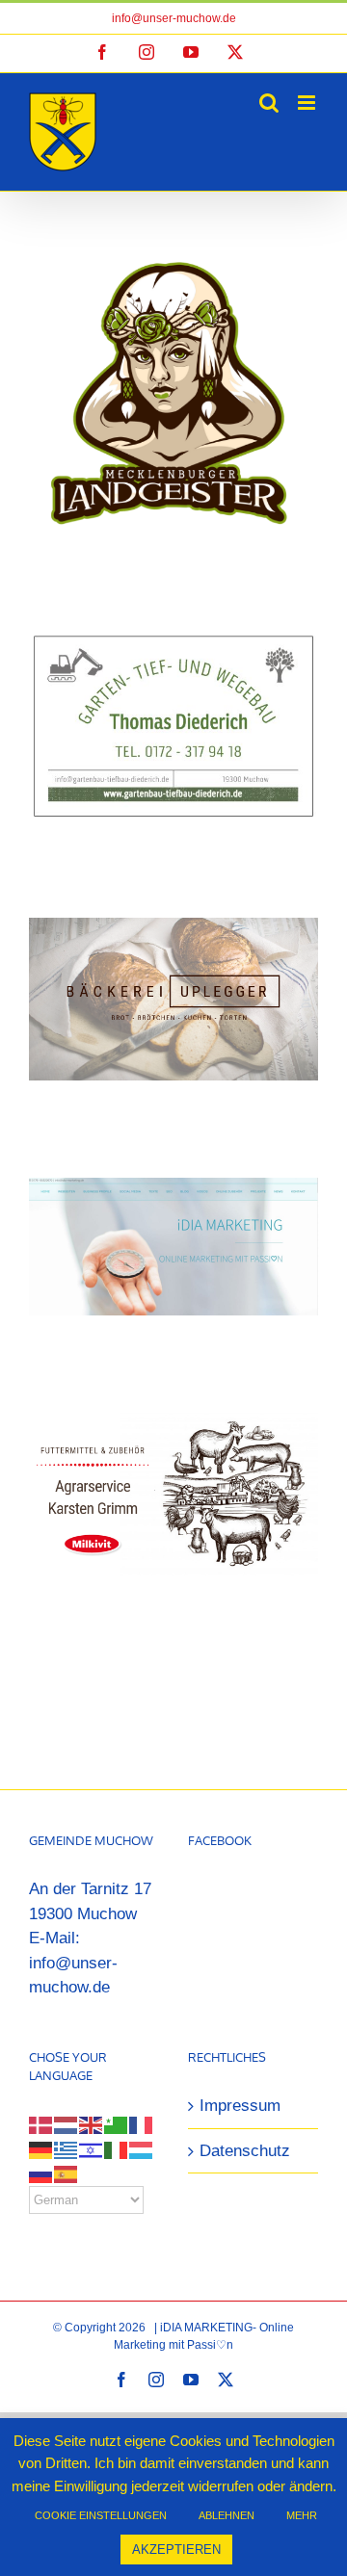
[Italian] (117, 2149)
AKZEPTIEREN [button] (176, 2550)
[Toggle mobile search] (269, 103)
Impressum (240, 2106)
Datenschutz (245, 2151)
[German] (41, 2149)
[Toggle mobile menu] (308, 103)
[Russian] (41, 2174)
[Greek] (67, 2149)
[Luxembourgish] (142, 2149)
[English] (92, 2125)
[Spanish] (67, 2174)
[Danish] (41, 2125)
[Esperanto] (117, 2125)
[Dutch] (67, 2125)
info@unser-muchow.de (174, 18)
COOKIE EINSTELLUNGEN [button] (101, 2515)
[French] (142, 2125)
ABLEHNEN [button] (227, 2515)
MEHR (302, 2515)
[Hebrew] (92, 2149)
